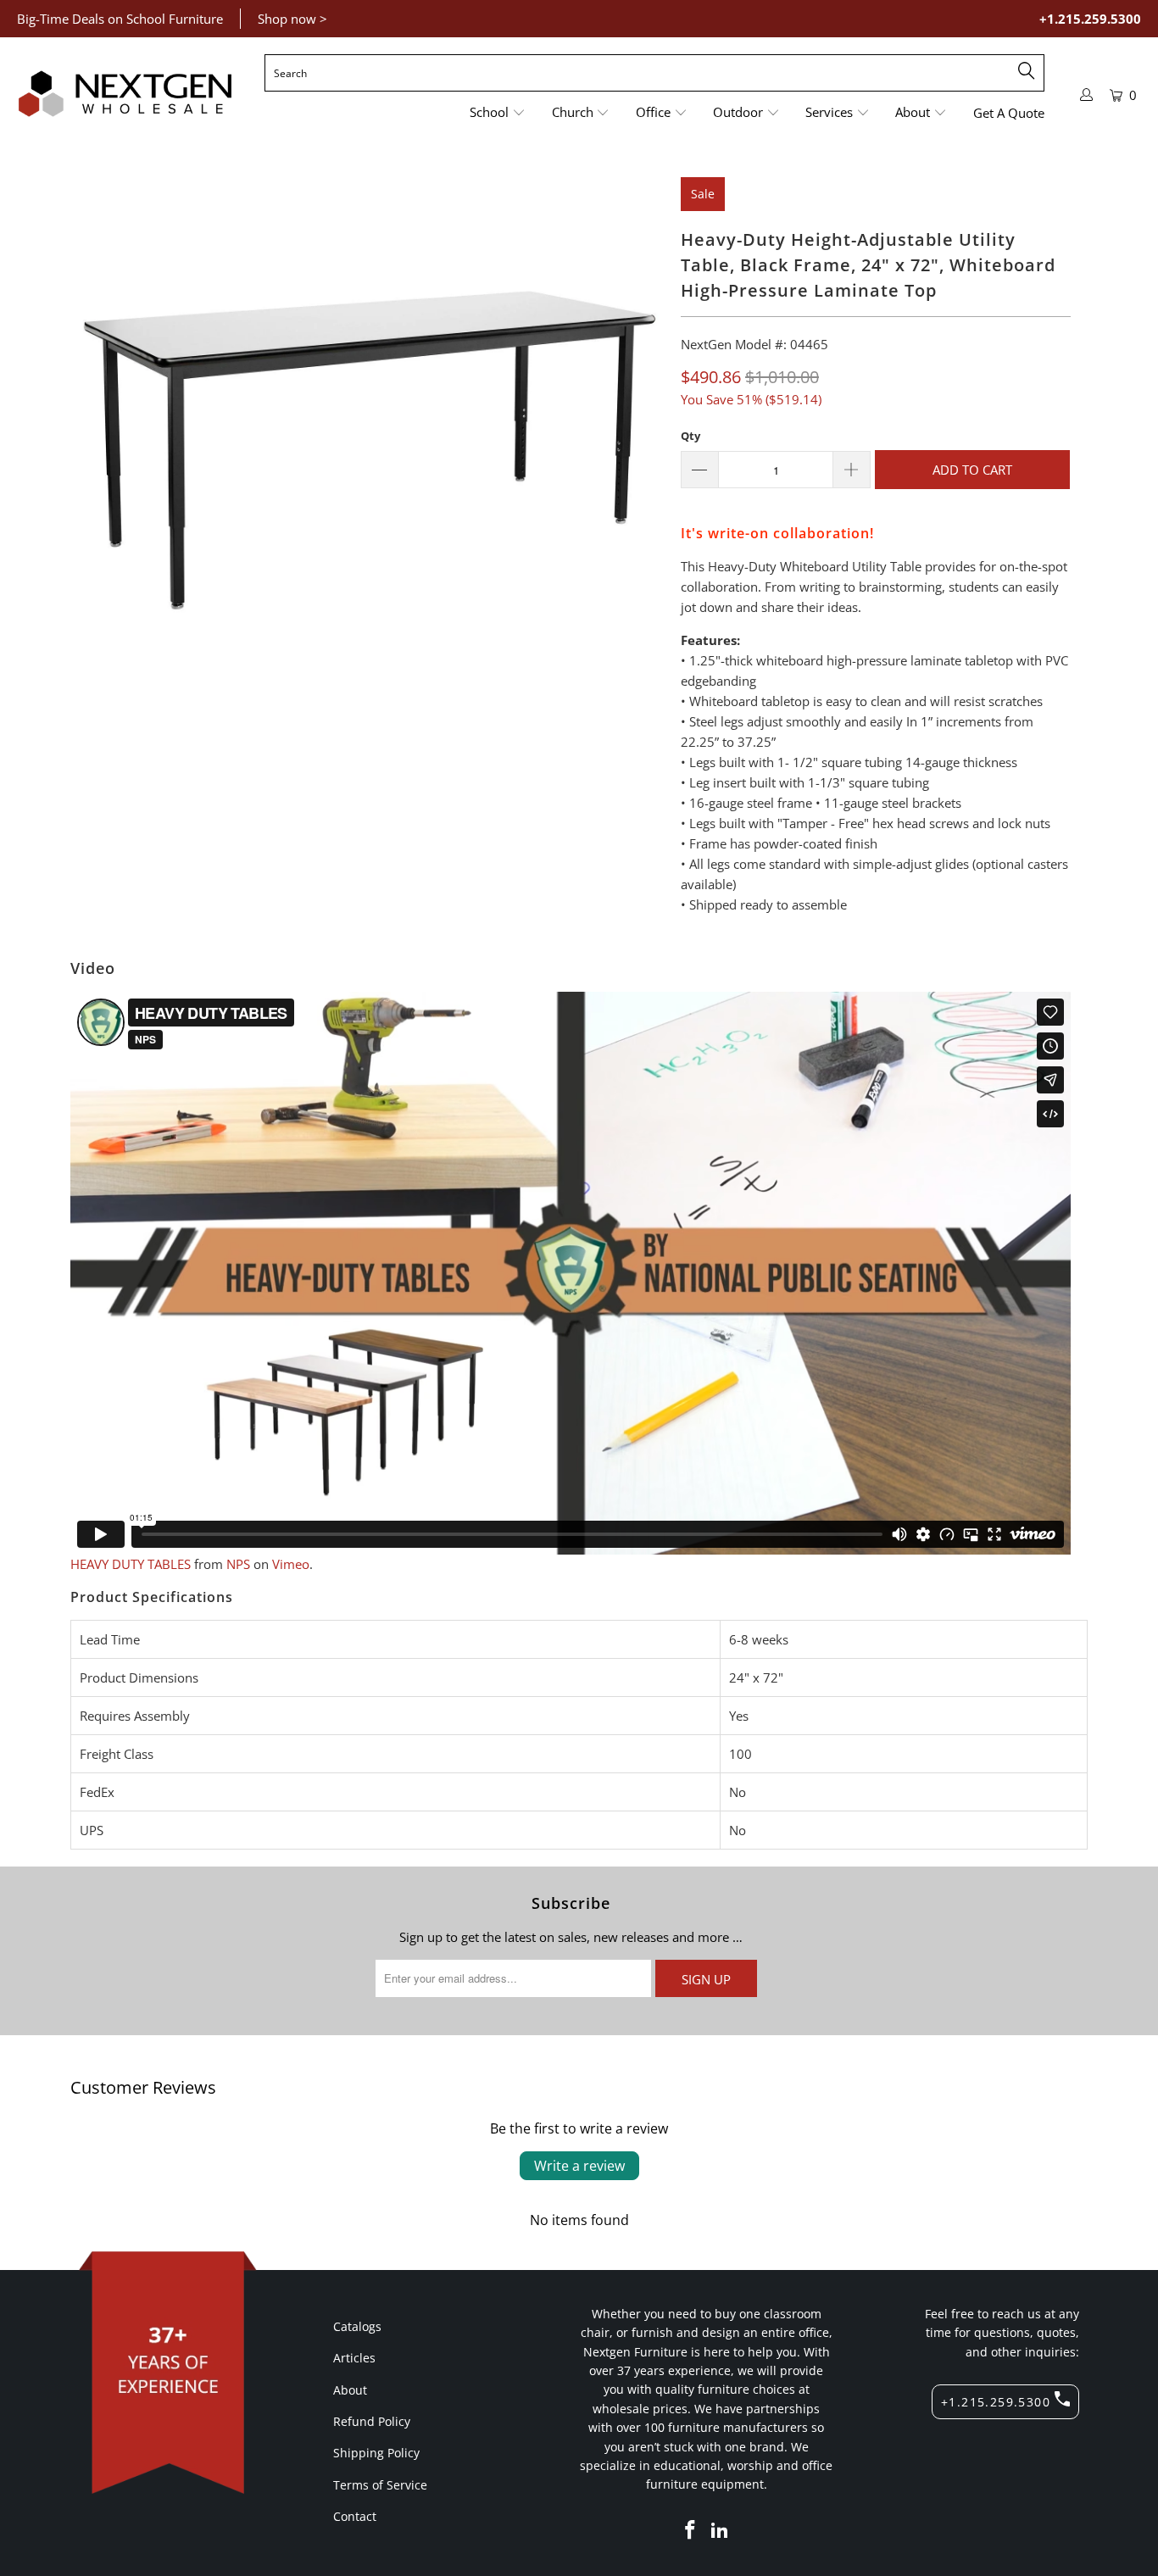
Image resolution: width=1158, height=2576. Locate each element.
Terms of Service (380, 2485)
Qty (690, 436)
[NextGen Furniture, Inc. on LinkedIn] (721, 2530)
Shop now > (292, 19)
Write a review (579, 2166)
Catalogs (357, 2326)
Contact (355, 2516)
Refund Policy (372, 2421)
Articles (354, 2358)
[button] (498, 113)
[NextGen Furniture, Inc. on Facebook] (690, 2530)
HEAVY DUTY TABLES (131, 1564)
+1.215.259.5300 (1090, 19)
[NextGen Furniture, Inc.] (125, 94)
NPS (238, 1564)
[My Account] (1087, 95)
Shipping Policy (376, 2453)
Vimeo (291, 1564)
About (350, 2390)
